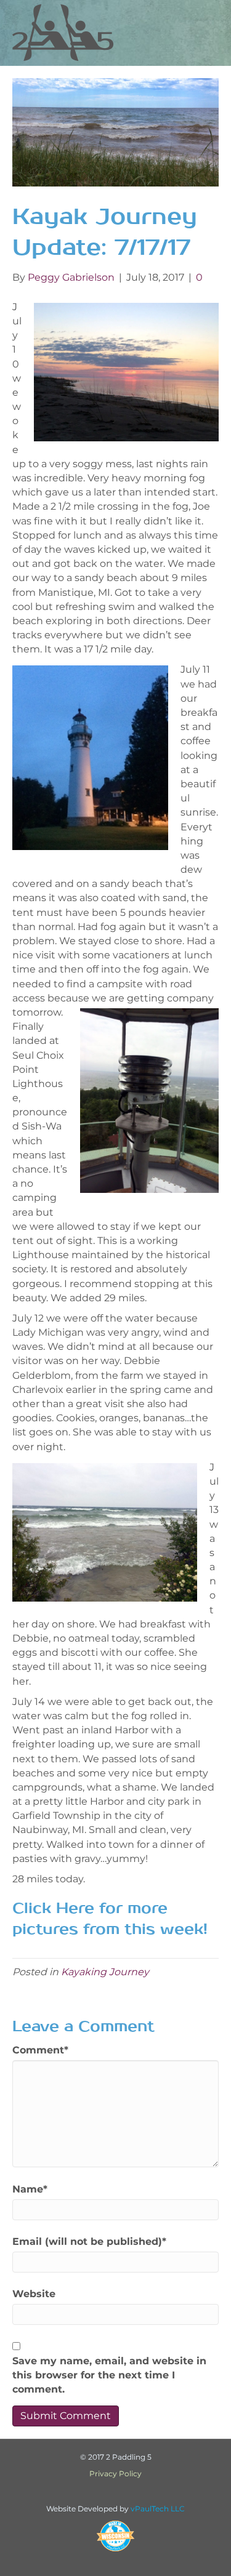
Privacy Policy (115, 2474)
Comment (40, 2050)
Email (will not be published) (89, 2241)
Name (30, 2189)
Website (34, 2294)
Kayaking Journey (105, 1972)
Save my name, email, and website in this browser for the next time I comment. (109, 2375)
